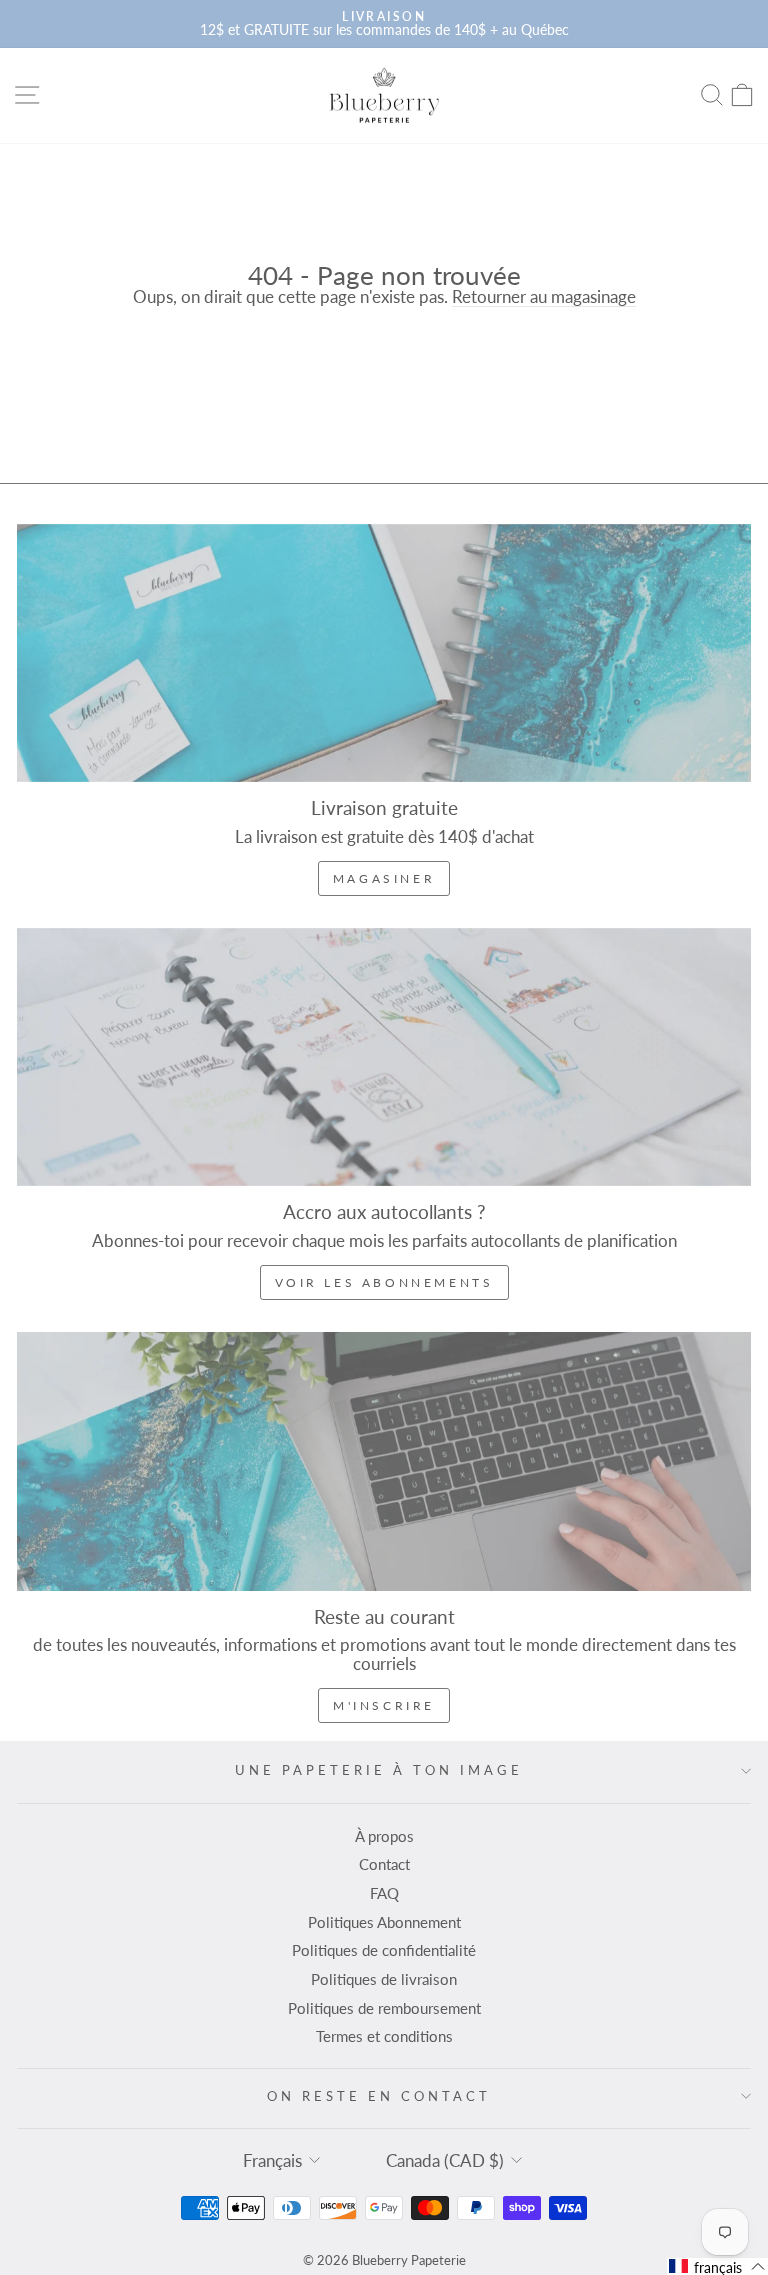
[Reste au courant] (384, 1461)
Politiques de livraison (384, 1979)
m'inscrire (384, 1705)
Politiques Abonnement (384, 1922)
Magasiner (384, 878)
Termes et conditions (384, 2036)
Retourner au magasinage (544, 297)
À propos (384, 1836)
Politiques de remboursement (384, 2008)
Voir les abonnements (384, 1282)
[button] (717, 2266)
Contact (384, 1864)
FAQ (384, 1893)
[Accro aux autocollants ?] (384, 1057)
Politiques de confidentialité (384, 1950)
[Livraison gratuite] (384, 653)
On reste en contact (379, 2096)
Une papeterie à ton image (378, 1770)
